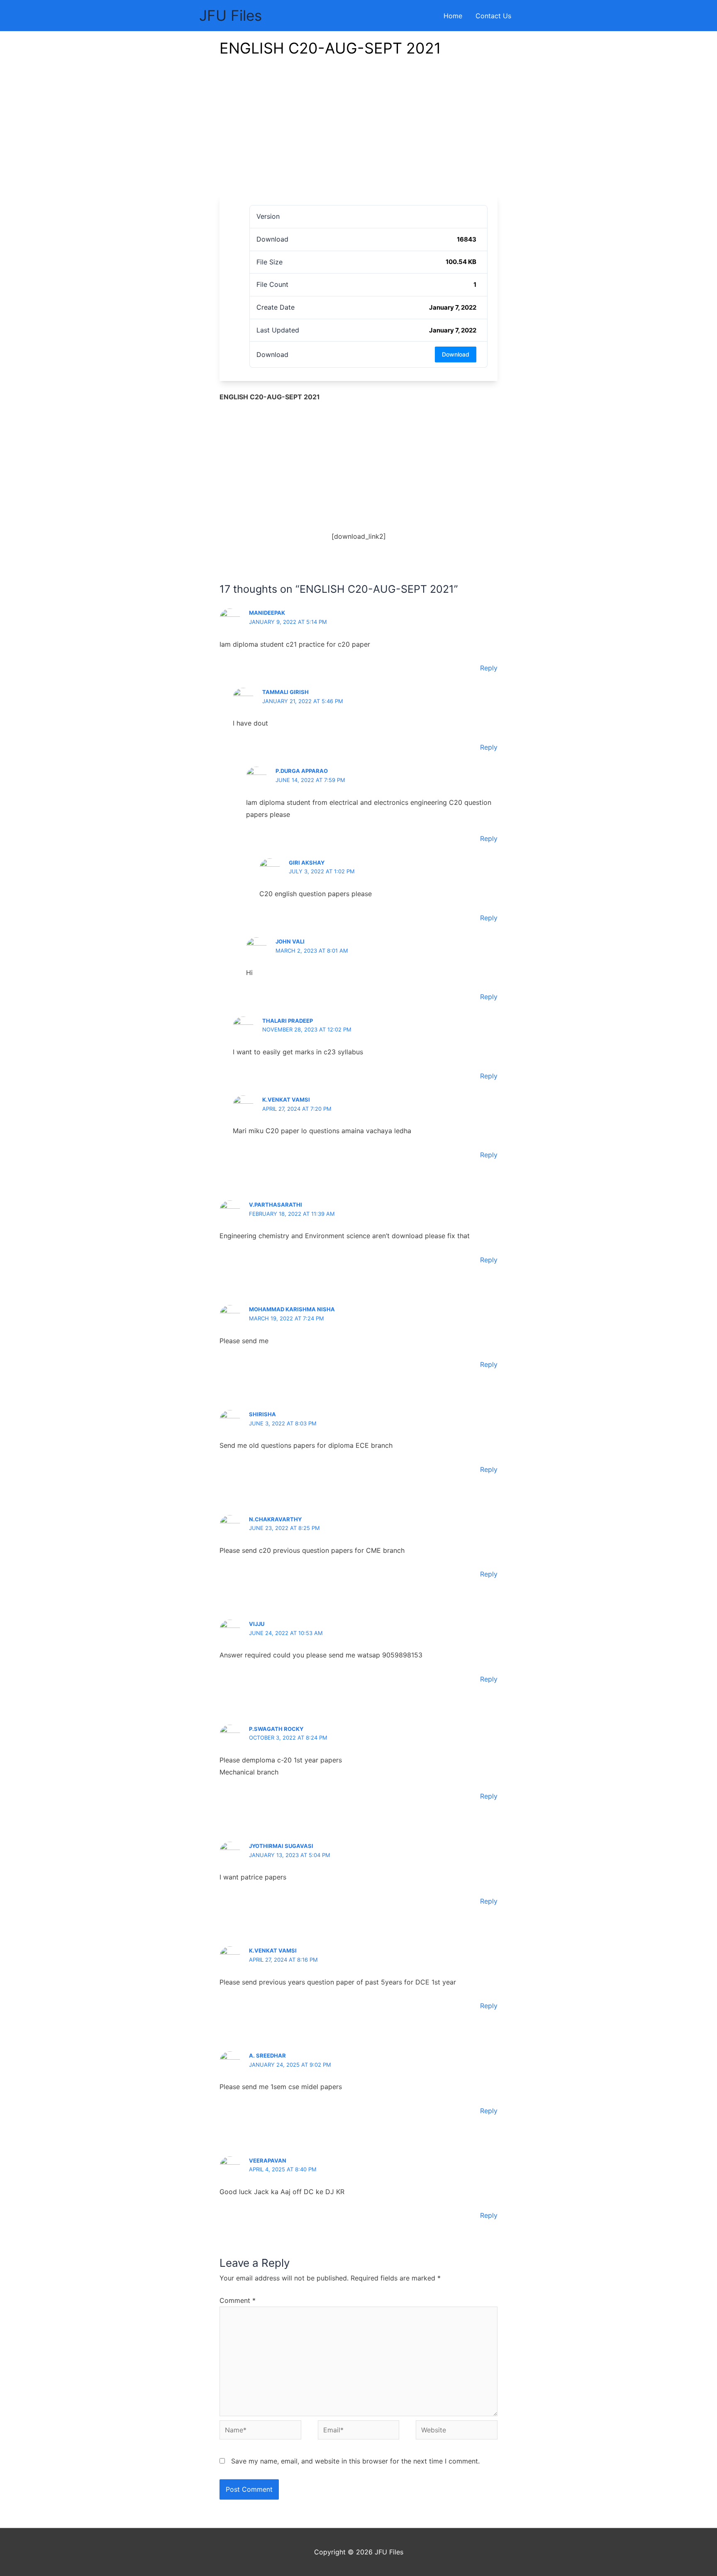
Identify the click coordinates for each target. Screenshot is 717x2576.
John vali (290, 941)
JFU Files (230, 15)
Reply (489, 668)
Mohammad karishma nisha (292, 1309)
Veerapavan (268, 2161)
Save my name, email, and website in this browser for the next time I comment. (355, 2461)
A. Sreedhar (267, 2055)
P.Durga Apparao (302, 771)
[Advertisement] (358, 133)
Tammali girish (285, 692)
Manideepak (267, 613)
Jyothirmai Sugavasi (281, 1846)
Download (456, 354)
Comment (238, 2300)
